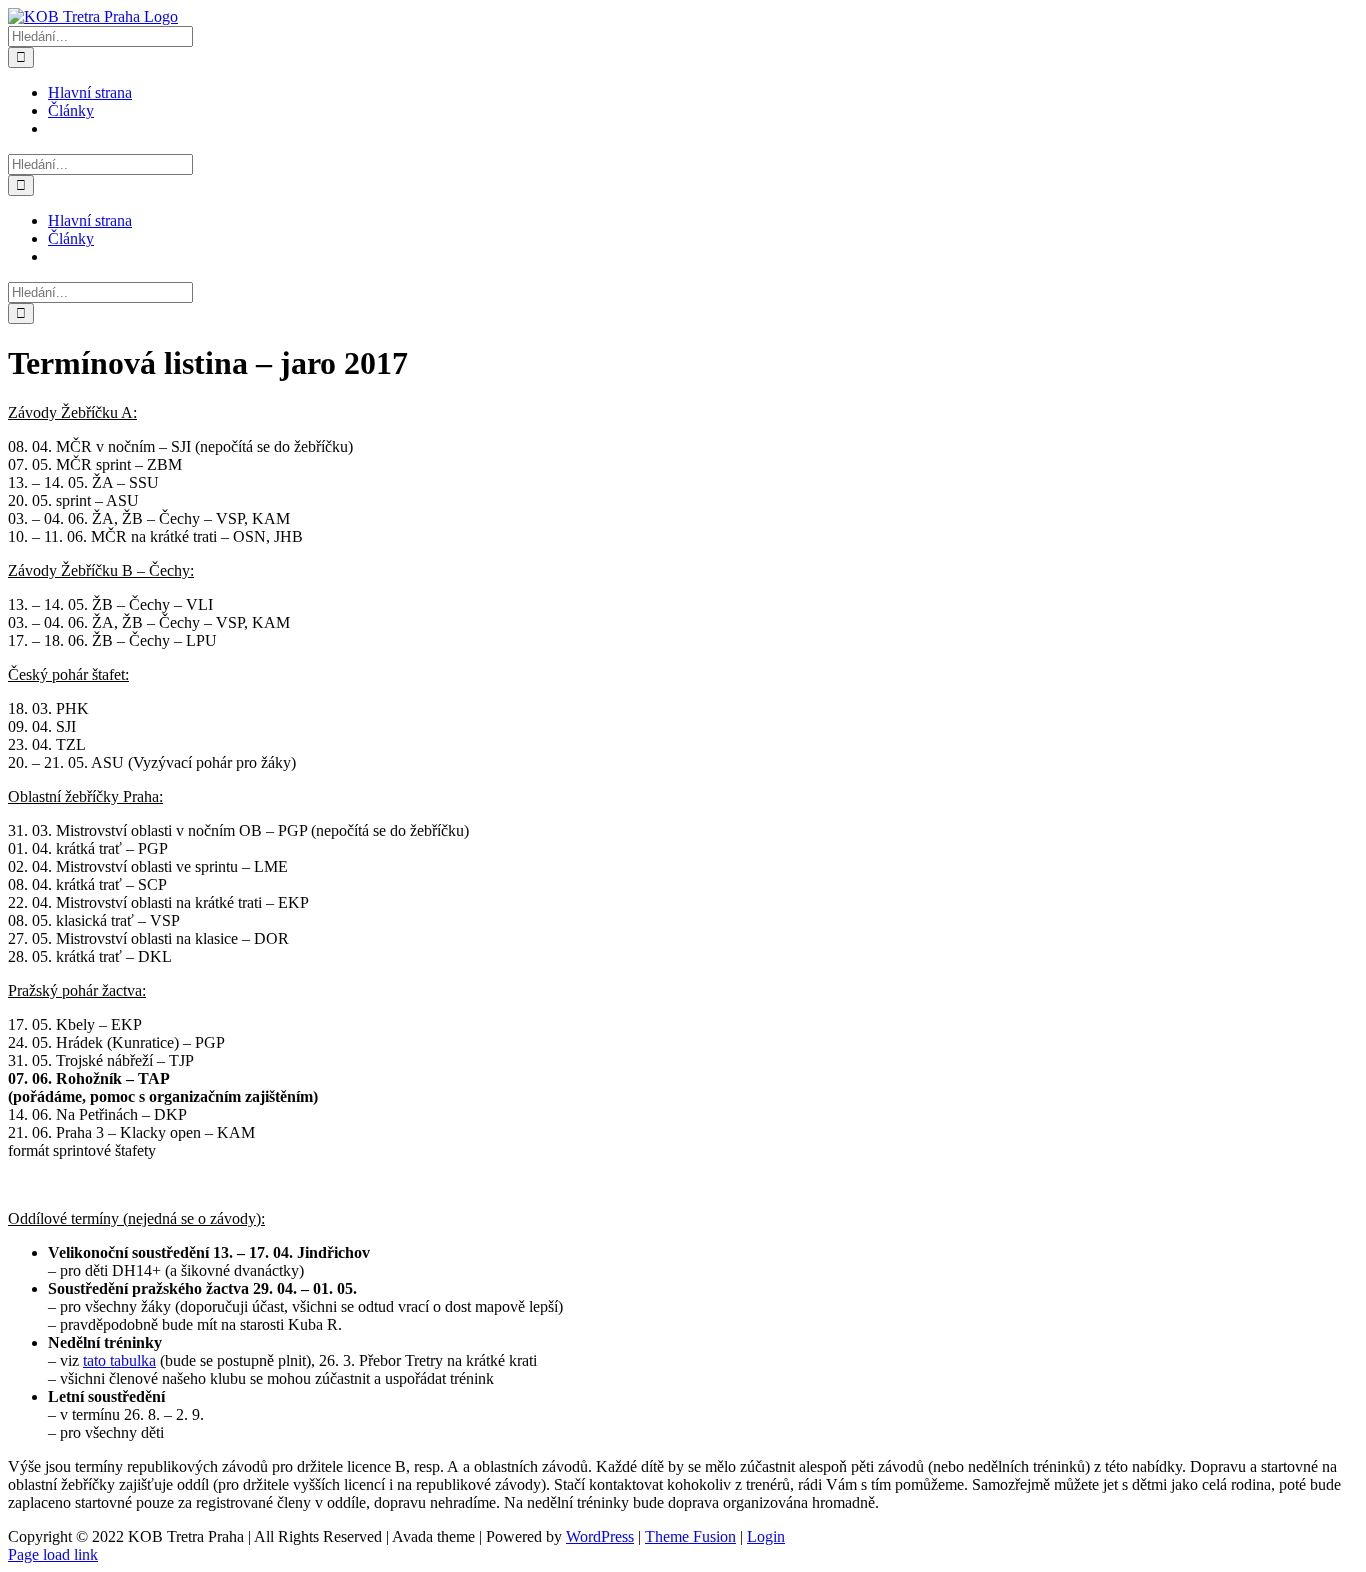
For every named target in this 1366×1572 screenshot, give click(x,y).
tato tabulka (119, 1360)
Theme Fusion (690, 1536)
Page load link (53, 1554)
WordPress (600, 1536)
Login (766, 1536)
